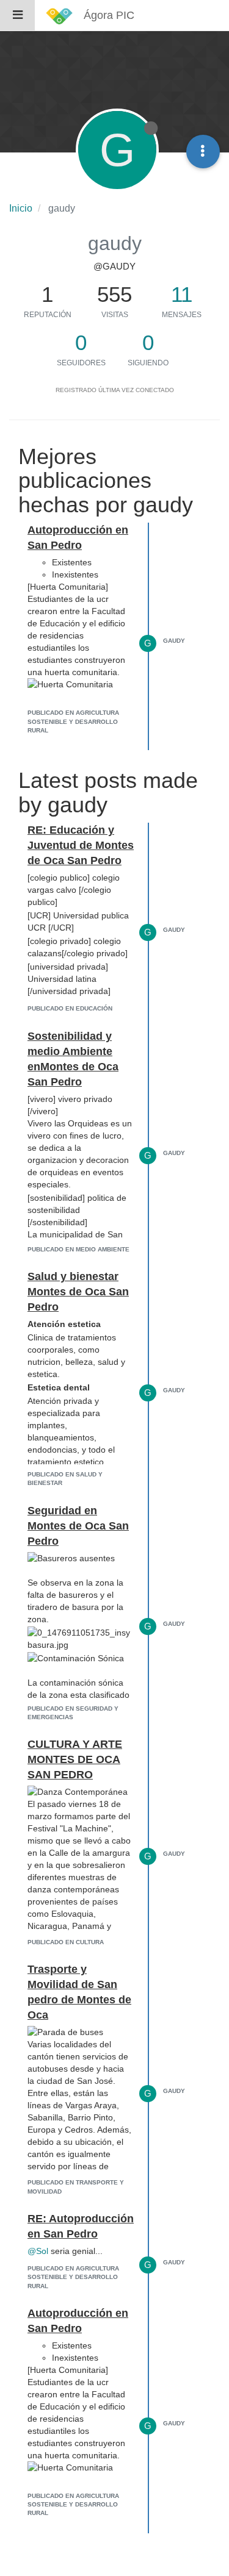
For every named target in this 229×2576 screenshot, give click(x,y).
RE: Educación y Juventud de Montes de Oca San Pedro (81, 845)
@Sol (38, 2251)
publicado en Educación (70, 1008)
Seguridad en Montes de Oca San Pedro (78, 1526)
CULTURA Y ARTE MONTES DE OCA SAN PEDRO (75, 1759)
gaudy (174, 641)
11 (182, 294)
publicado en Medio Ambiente (78, 1249)
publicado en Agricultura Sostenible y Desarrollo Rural (73, 721)
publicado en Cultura (66, 1942)
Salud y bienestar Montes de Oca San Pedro (78, 1292)
